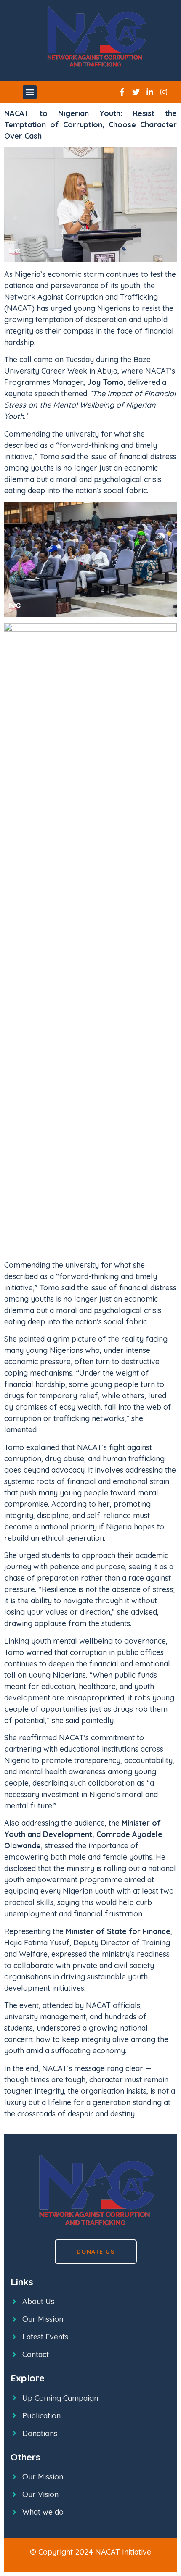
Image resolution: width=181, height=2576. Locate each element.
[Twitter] (136, 92)
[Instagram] (164, 92)
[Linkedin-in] (150, 92)
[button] (30, 92)
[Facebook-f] (122, 92)
